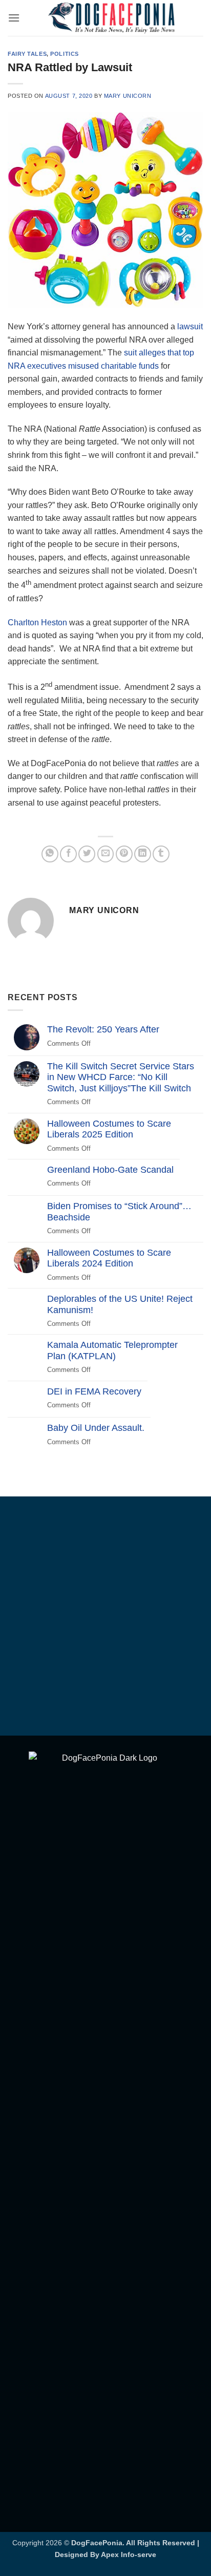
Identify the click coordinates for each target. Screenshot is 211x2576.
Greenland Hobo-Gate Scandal (110, 1170)
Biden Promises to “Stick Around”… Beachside (119, 1212)
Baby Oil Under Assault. (96, 1428)
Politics (64, 54)
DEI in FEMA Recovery (94, 1391)
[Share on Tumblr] (161, 854)
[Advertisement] (105, 1618)
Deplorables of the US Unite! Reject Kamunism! (120, 1304)
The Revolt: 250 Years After (103, 1029)
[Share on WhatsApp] (50, 854)
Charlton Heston (38, 622)
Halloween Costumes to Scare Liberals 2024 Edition (109, 1258)
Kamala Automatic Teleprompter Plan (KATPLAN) (112, 1350)
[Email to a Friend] (106, 854)
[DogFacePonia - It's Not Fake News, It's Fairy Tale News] (112, 18)
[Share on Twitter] (87, 854)
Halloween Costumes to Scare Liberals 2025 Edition (109, 1129)
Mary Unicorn (128, 96)
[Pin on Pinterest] (124, 854)
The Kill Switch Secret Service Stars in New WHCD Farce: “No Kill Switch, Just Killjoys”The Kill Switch (121, 1077)
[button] (14, 18)
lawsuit (190, 326)
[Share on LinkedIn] (143, 854)
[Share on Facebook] (68, 854)
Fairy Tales (27, 54)
